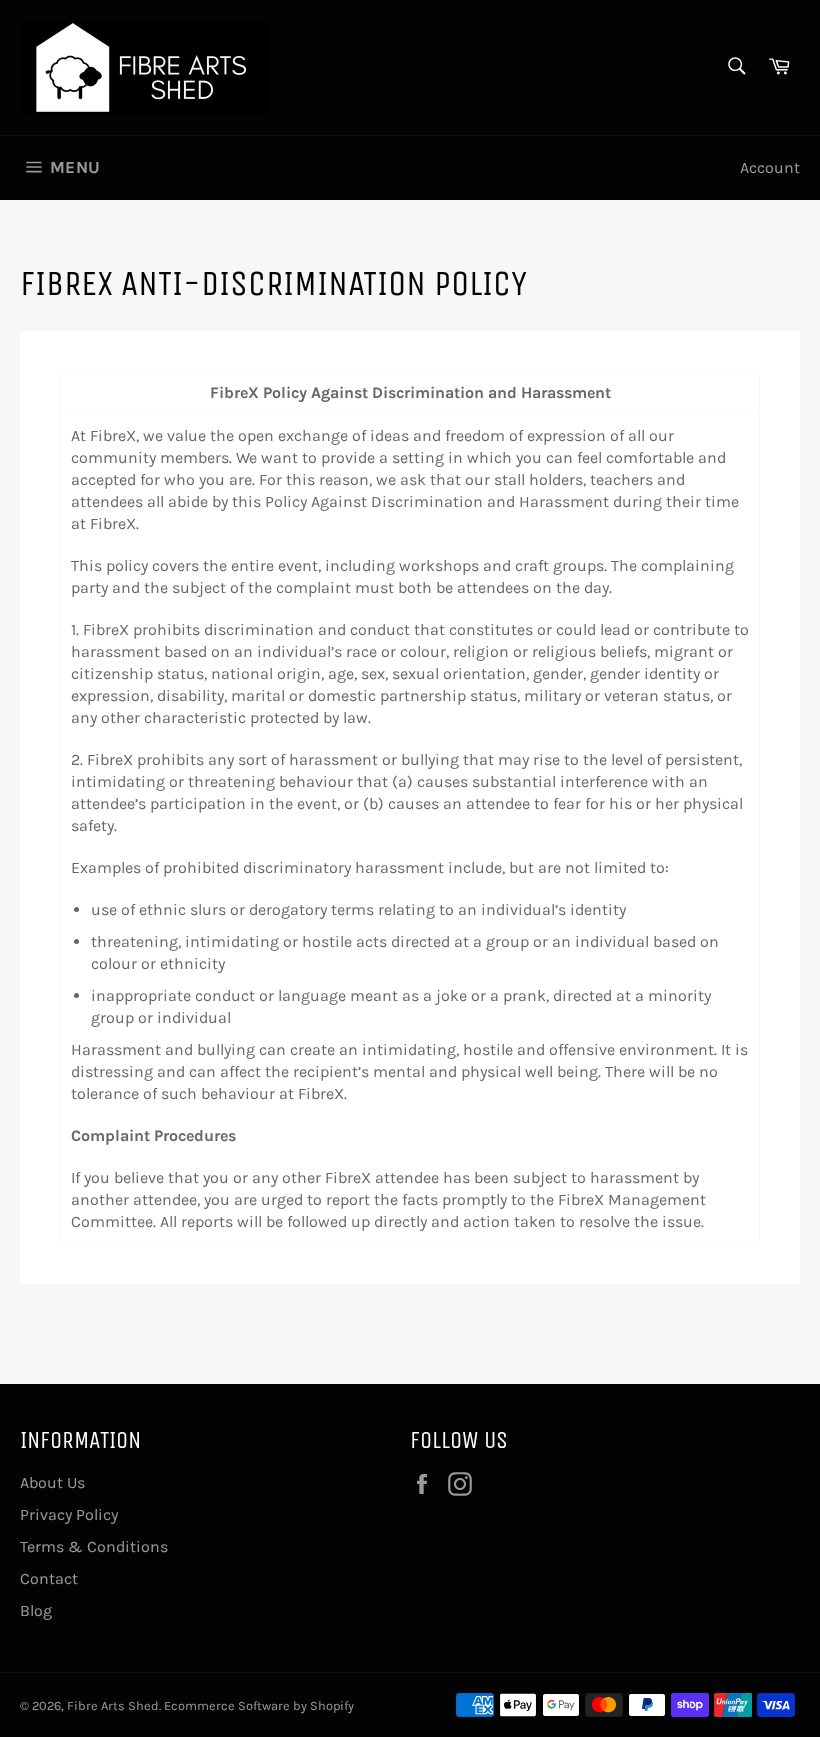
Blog (36, 1610)
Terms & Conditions (94, 1546)
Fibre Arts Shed (113, 1705)
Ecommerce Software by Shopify (259, 1705)
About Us (52, 1482)
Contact (49, 1578)
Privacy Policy (69, 1514)
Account (770, 167)
